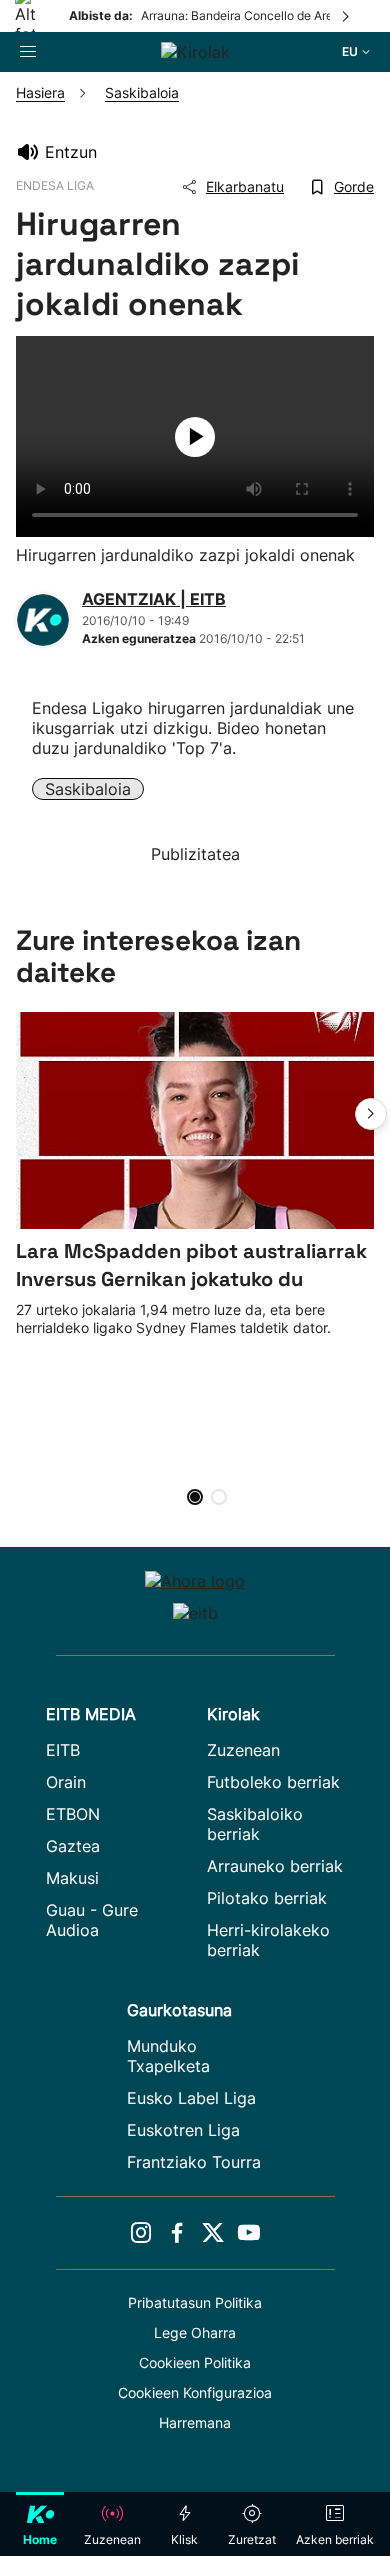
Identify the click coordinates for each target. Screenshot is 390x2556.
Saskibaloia (88, 789)
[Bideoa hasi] (195, 437)
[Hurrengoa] (347, 16)
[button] (371, 1114)
